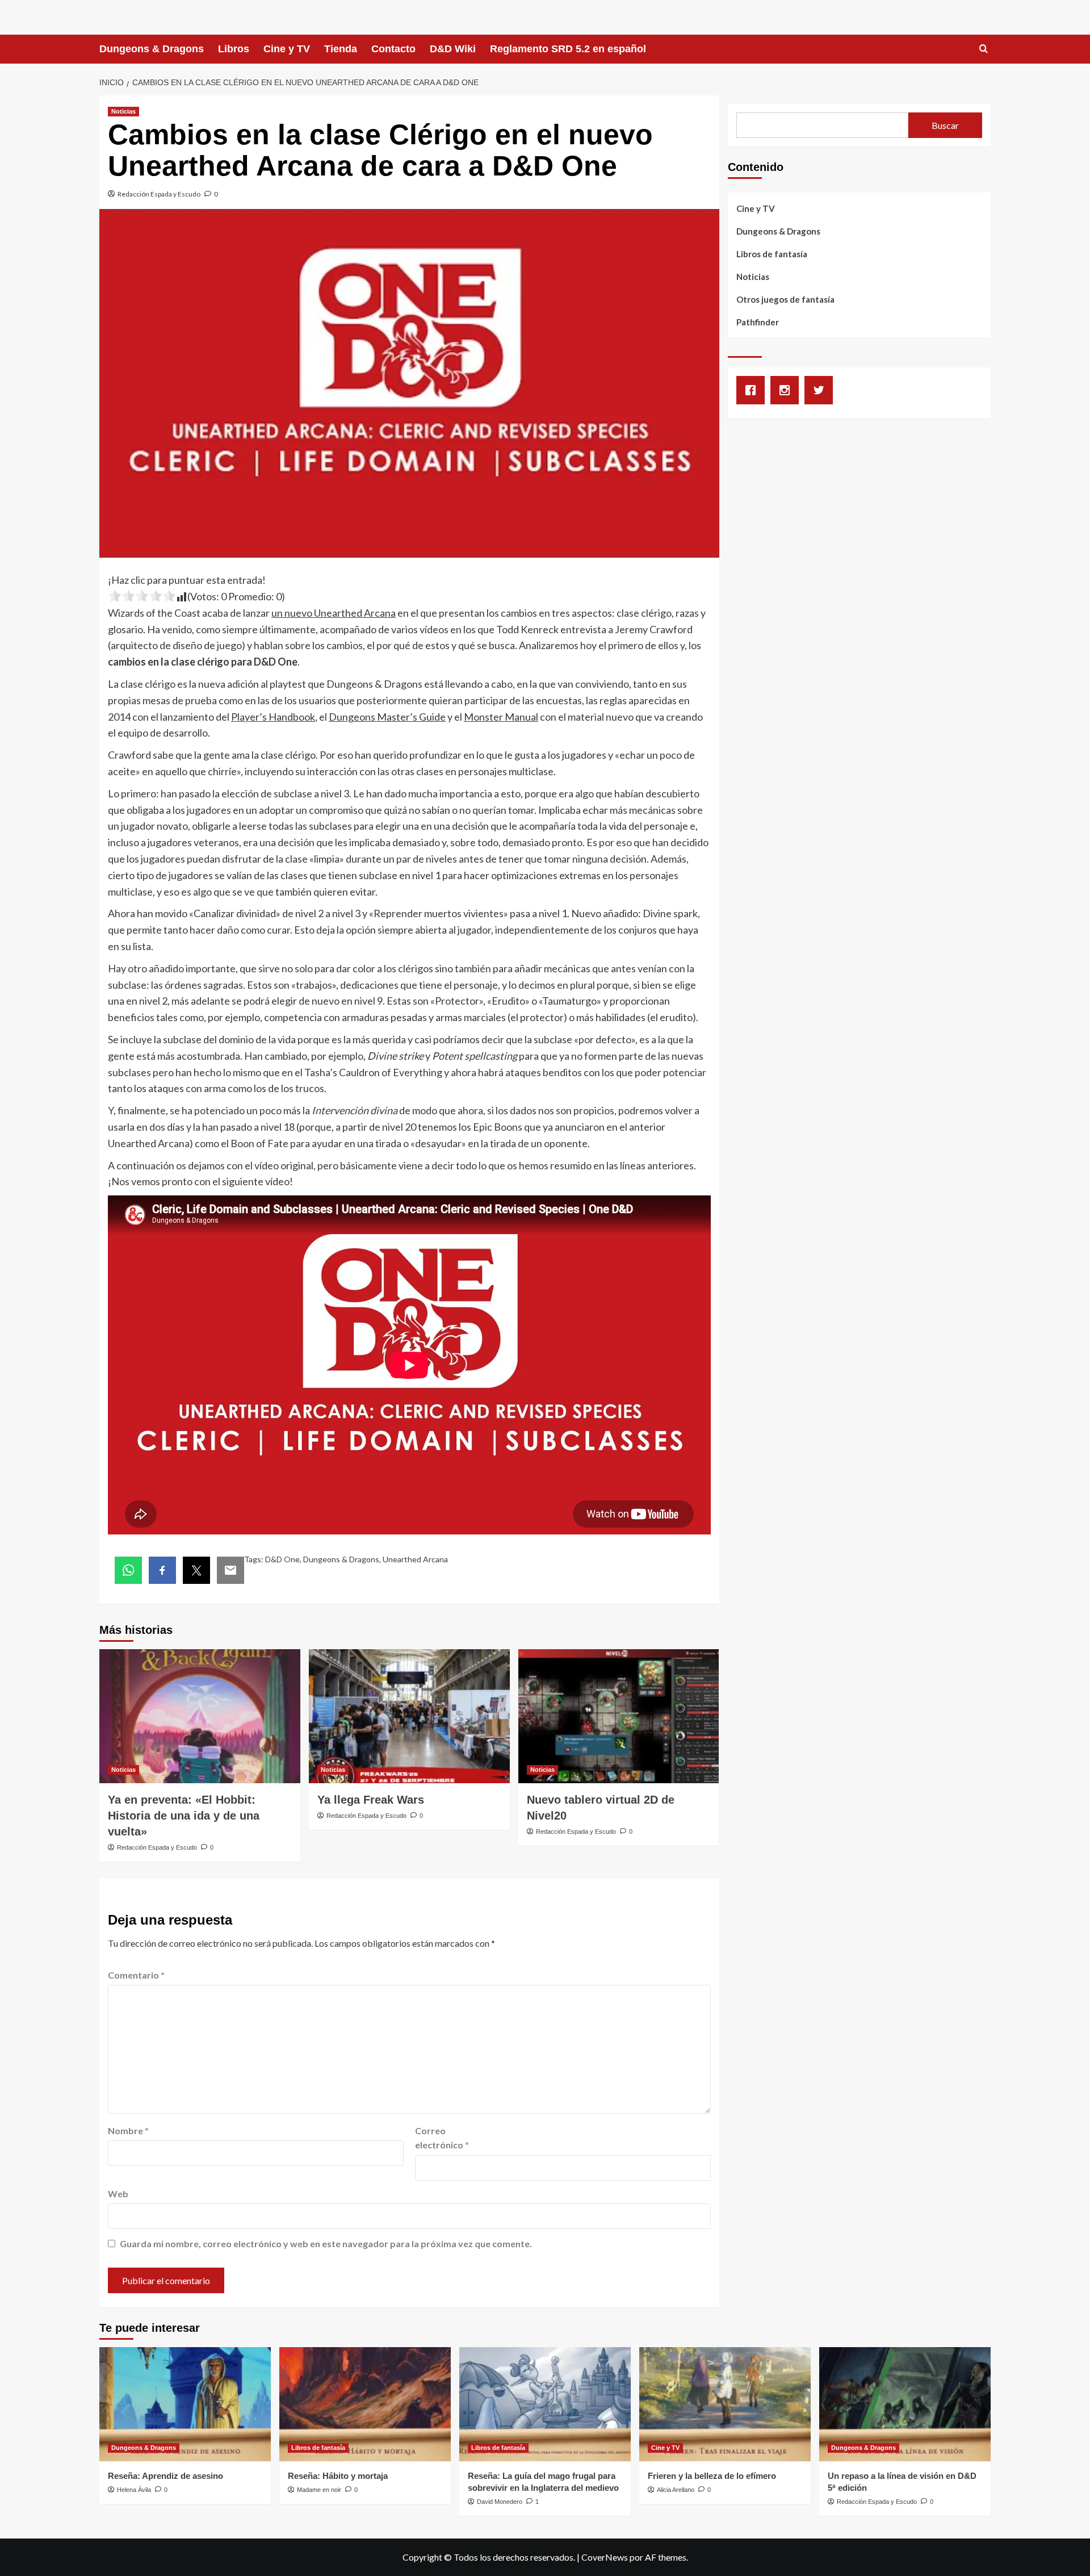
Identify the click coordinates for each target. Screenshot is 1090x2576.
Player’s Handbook (273, 717)
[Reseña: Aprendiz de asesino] (185, 2404)
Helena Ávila (134, 2490)
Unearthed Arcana (415, 1559)
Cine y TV (287, 49)
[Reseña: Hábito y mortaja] (365, 2404)
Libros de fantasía (772, 254)
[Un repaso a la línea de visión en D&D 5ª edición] (905, 2404)
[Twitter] (821, 390)
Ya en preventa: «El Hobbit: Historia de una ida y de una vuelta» (184, 1816)
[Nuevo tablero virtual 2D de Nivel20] (619, 1716)
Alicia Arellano (676, 2490)
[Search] (984, 49)
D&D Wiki (453, 49)
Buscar (945, 125)
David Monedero (500, 2502)
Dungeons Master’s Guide (387, 717)
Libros (234, 49)
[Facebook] (753, 390)
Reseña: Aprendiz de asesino (165, 2476)
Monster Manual (501, 717)
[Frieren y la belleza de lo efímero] (725, 2404)
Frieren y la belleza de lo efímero (712, 2476)
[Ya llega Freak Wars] (409, 1716)
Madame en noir (319, 2490)
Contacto (393, 49)
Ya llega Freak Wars (371, 1800)
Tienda (341, 49)
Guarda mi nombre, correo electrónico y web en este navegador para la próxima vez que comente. (326, 2243)
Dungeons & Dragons (152, 49)
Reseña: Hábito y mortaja (338, 2476)
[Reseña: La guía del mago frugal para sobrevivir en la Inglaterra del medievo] (545, 2404)
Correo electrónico (442, 2138)
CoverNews (605, 2557)
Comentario (136, 1975)
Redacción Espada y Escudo (159, 194)
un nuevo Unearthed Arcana (334, 613)
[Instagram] (787, 390)
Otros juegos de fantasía (785, 299)
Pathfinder (758, 322)
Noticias (123, 111)
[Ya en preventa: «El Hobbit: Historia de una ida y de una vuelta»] (200, 1716)
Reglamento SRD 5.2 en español (568, 49)
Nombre (128, 2130)
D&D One (282, 1559)
